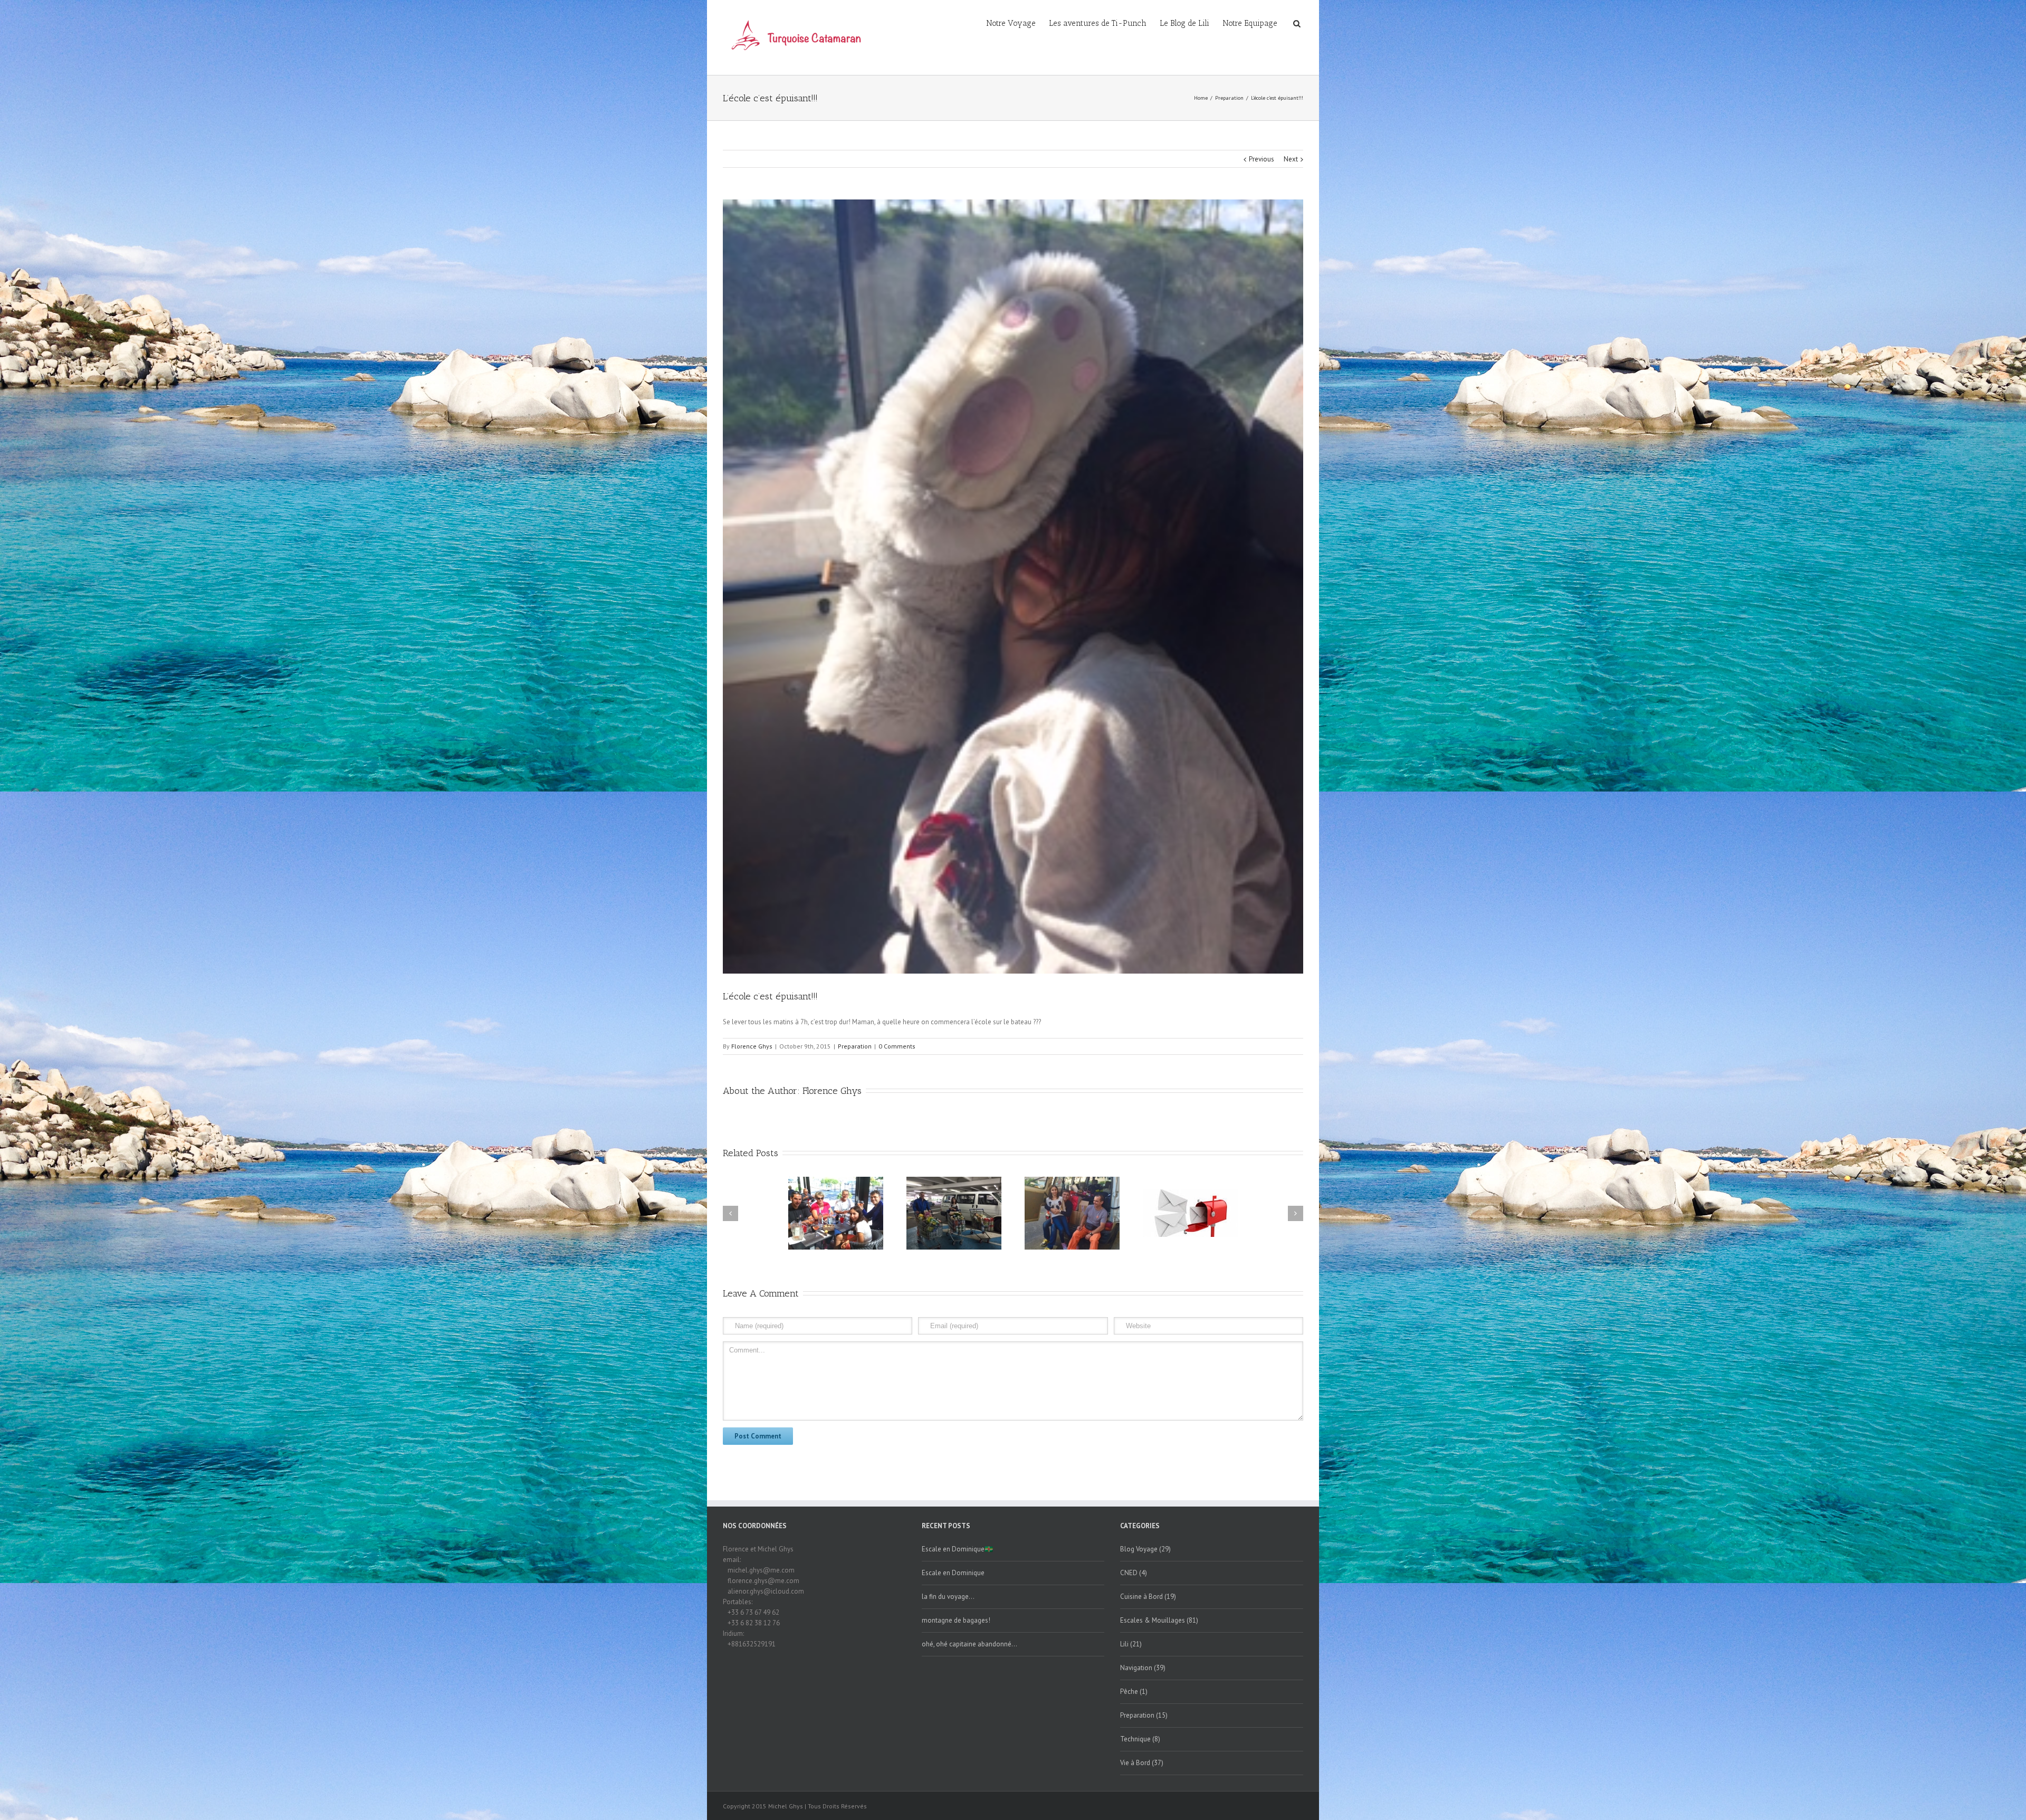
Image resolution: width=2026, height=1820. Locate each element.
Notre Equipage (1250, 23)
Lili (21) (1131, 1644)
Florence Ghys (752, 1046)
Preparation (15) (1144, 1715)
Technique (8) (1140, 1739)
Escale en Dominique (953, 1573)
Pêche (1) (1134, 1692)
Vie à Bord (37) (1142, 1763)
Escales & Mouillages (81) (1159, 1620)
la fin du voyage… (948, 1597)
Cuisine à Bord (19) (1148, 1597)
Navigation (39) (1143, 1668)
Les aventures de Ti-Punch (1098, 23)
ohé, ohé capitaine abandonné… (969, 1644)
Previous (1262, 159)
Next (1291, 159)
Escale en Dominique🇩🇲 (957, 1549)
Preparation (1229, 98)
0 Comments (897, 1046)
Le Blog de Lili (1184, 23)
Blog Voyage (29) (1145, 1549)
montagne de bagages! (956, 1620)
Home (1201, 98)
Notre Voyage (1011, 23)
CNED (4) (1134, 1573)
